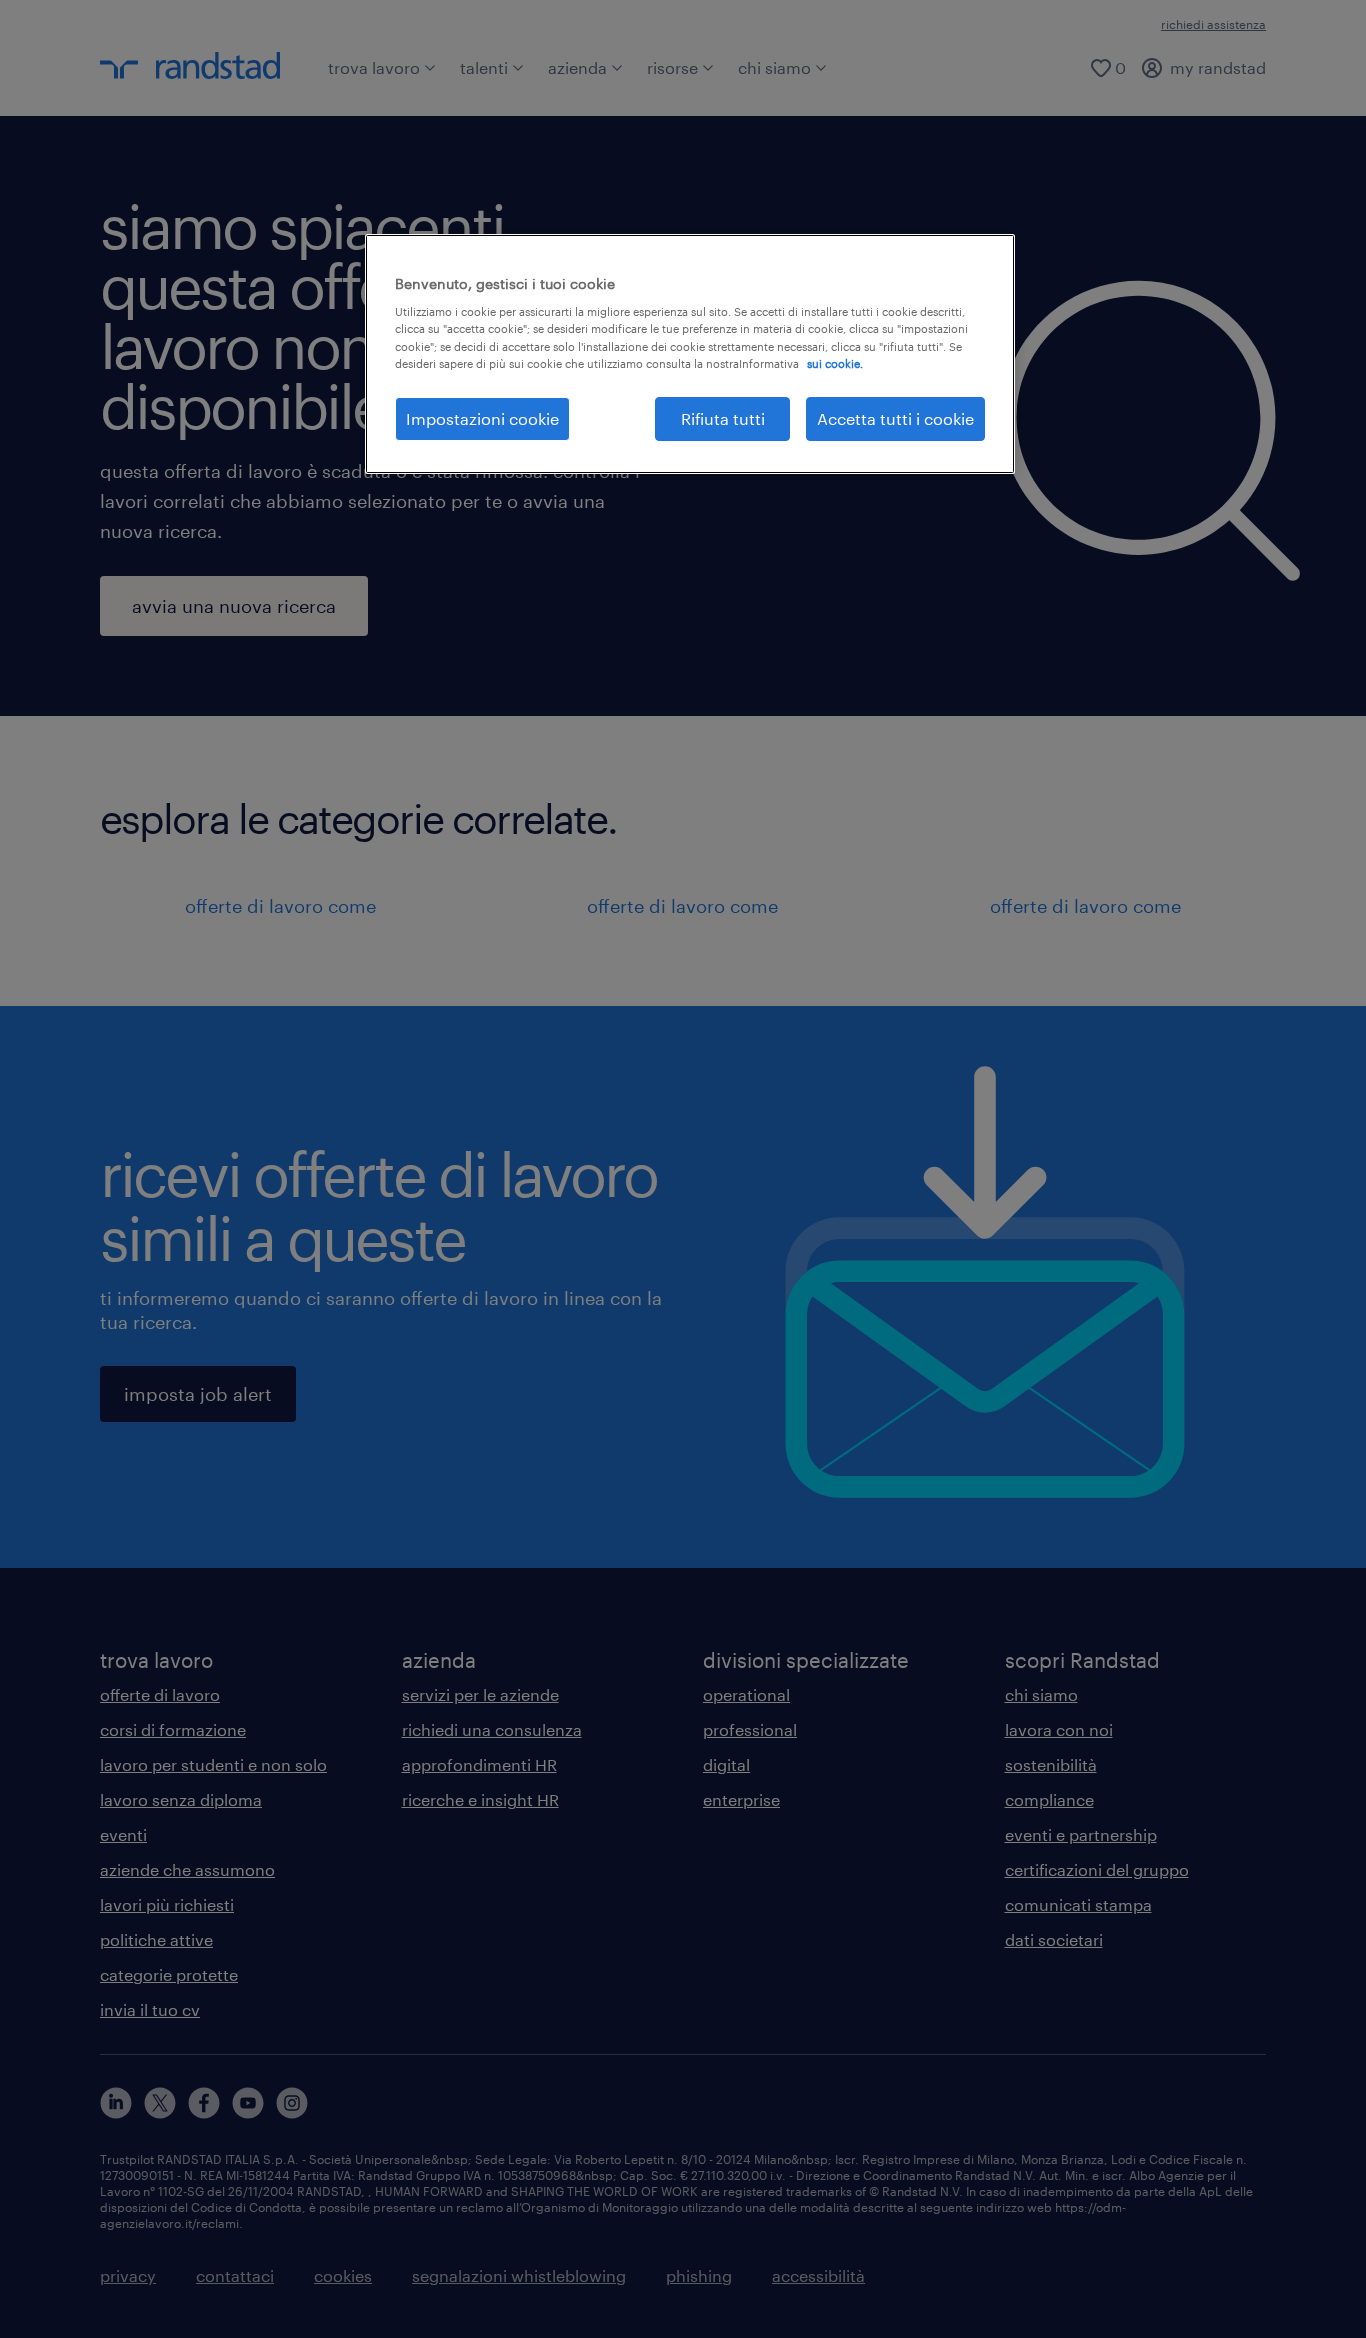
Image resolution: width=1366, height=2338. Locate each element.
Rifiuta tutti (723, 418)
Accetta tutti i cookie (895, 418)
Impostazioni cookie (482, 418)
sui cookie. (835, 363)
